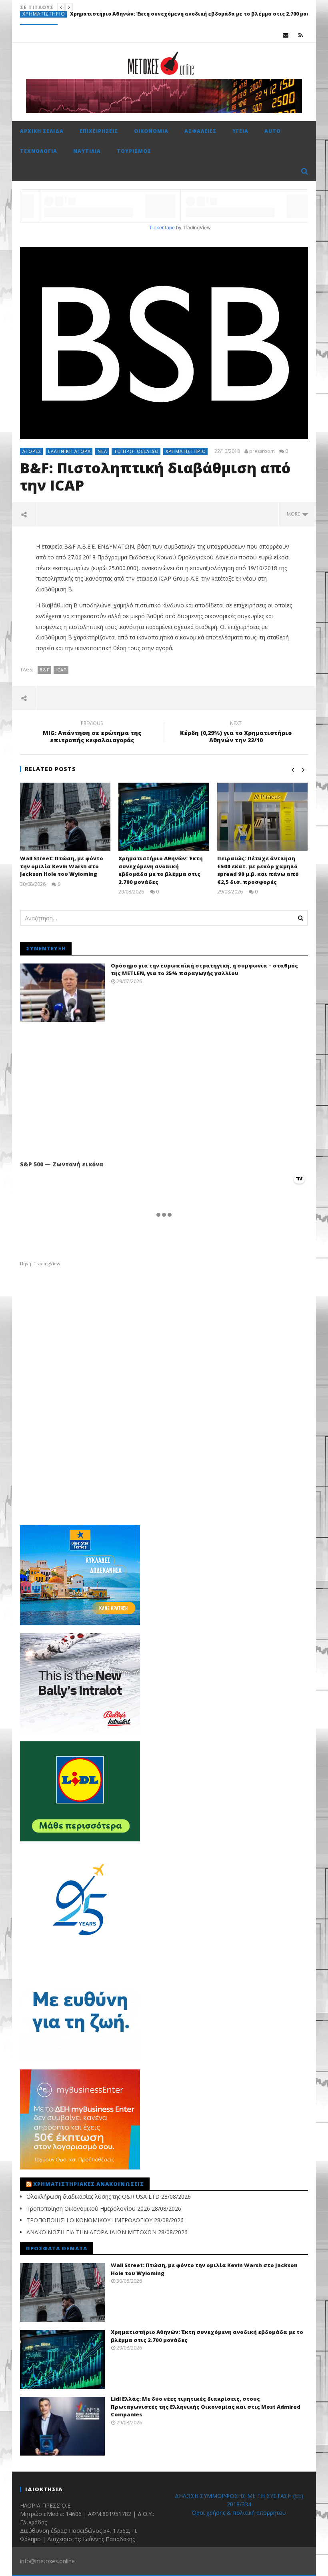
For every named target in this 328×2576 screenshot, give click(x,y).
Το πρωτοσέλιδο (136, 451)
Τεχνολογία (39, 151)
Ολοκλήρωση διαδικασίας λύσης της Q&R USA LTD (93, 2196)
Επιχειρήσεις (39, 19)
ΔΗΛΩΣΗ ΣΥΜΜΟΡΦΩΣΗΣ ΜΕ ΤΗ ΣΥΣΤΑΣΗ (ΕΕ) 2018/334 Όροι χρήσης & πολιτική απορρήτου (239, 2504)
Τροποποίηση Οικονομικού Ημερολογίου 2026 (88, 2208)
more (295, 514)
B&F (45, 670)
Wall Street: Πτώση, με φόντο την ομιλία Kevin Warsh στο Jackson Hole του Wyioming (62, 866)
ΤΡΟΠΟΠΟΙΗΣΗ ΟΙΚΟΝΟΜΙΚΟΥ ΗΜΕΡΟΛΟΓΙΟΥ (89, 2220)
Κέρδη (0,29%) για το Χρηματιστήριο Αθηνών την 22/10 (236, 733)
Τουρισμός (134, 151)
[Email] (286, 35)
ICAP (61, 670)
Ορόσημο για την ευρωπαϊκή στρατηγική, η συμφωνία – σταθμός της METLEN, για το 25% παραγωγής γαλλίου (204, 970)
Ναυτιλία (87, 151)
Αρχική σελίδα (42, 131)
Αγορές (32, 451)
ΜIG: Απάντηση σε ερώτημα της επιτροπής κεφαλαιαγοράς (92, 733)
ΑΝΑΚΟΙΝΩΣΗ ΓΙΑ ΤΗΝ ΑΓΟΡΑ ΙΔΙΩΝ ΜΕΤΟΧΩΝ (91, 2232)
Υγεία (240, 131)
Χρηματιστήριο (186, 451)
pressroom (262, 451)
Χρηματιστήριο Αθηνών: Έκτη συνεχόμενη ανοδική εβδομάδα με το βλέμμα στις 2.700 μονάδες (161, 870)
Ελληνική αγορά (69, 451)
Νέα (102, 451)
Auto (273, 131)
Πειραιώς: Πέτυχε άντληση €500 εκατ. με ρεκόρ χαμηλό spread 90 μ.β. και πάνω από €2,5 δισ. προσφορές (258, 870)
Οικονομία (151, 131)
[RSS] (301, 35)
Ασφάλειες (200, 131)
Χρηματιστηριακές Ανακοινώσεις (89, 2184)
